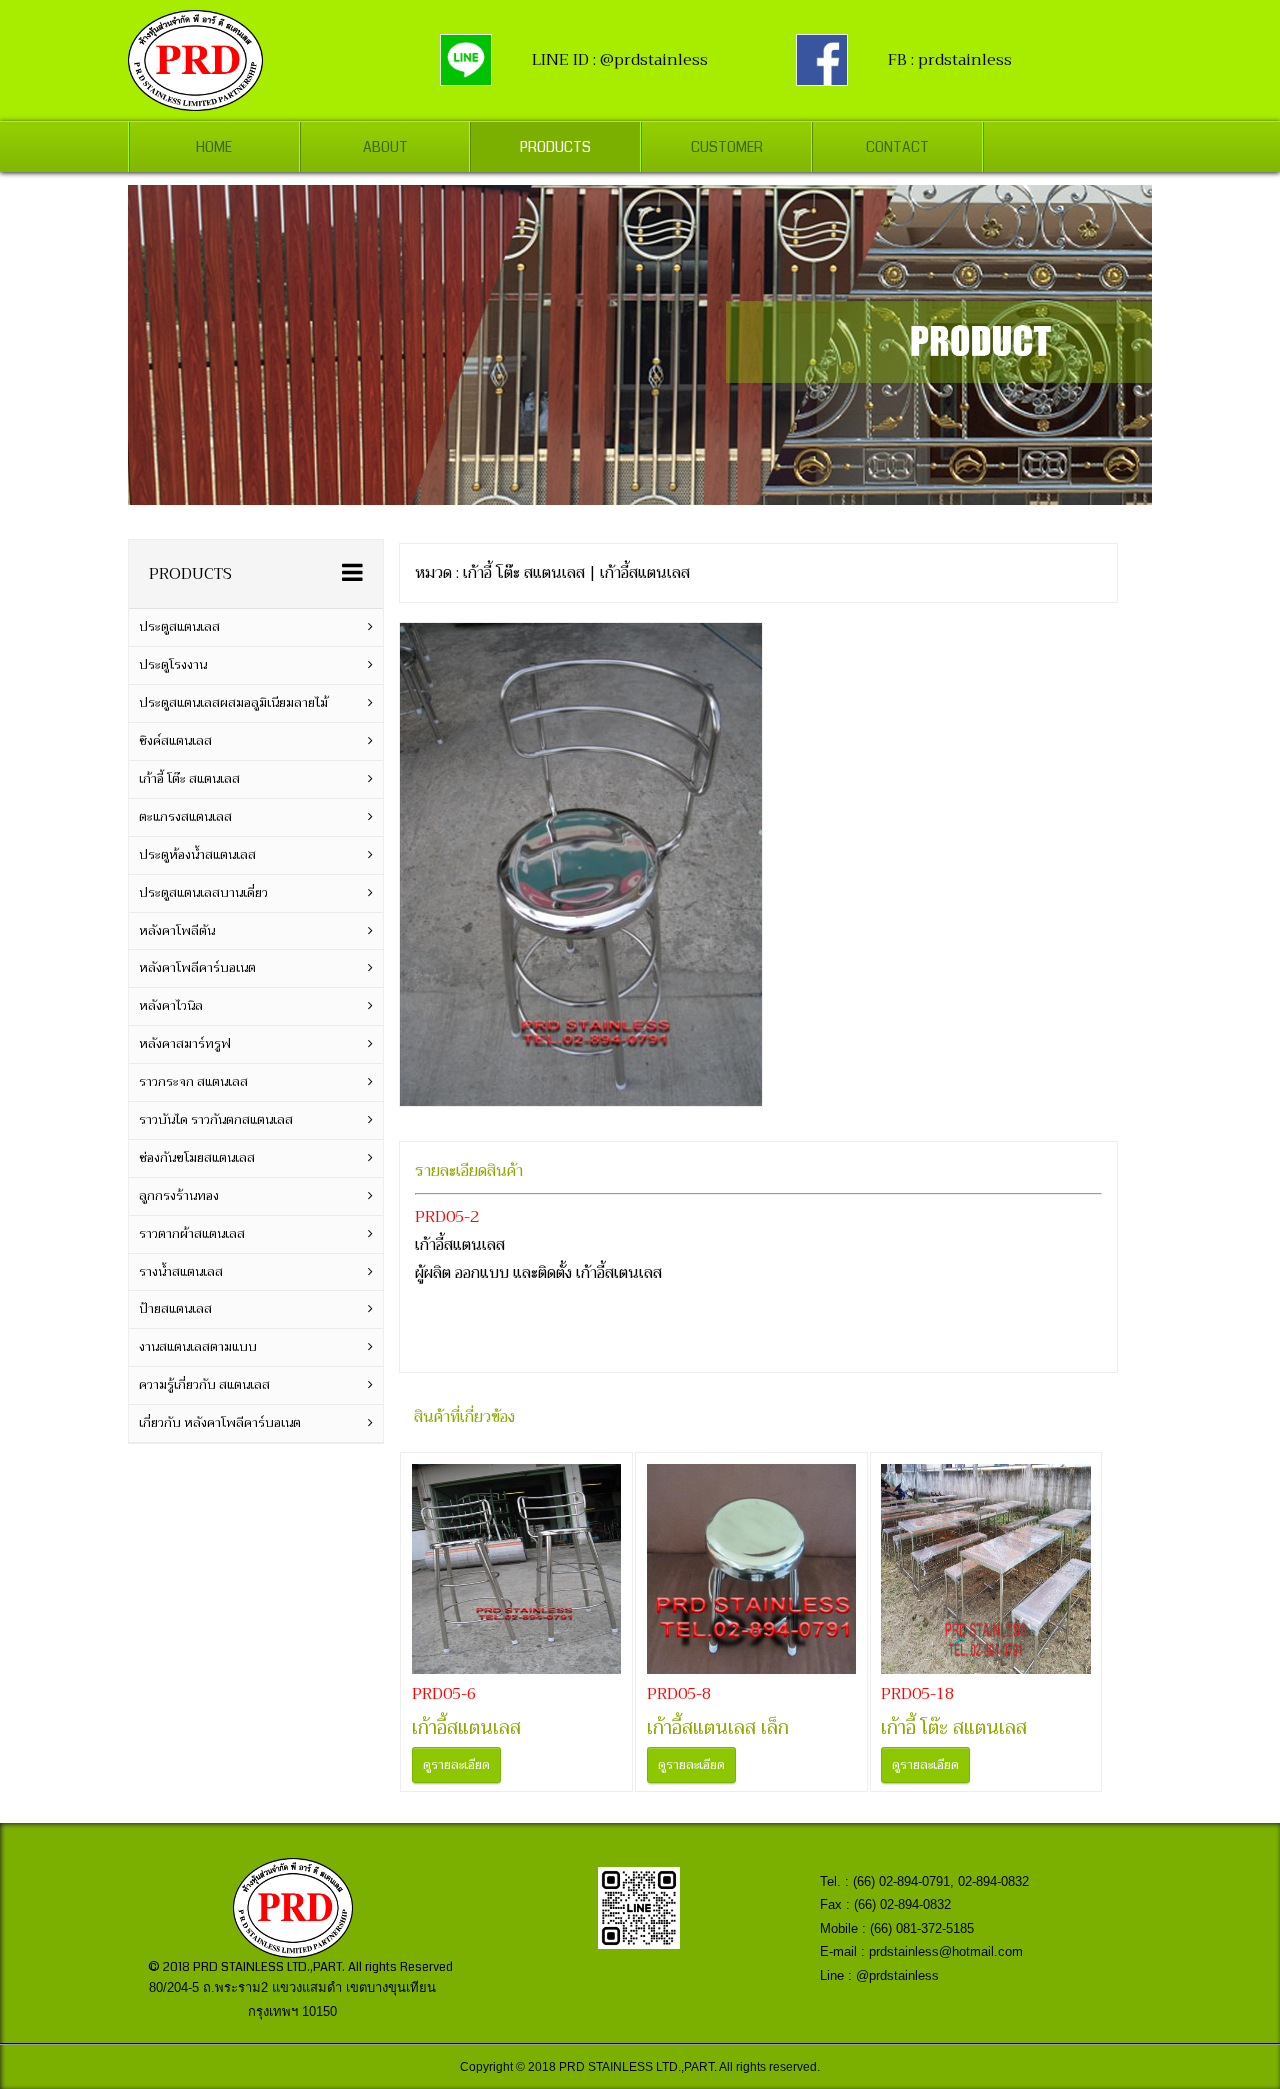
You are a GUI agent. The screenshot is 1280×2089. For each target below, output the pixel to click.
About (385, 147)
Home (214, 147)
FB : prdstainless (950, 60)
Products (555, 147)
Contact (897, 147)
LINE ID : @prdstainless (620, 60)
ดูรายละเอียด (456, 1765)
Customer (727, 147)
